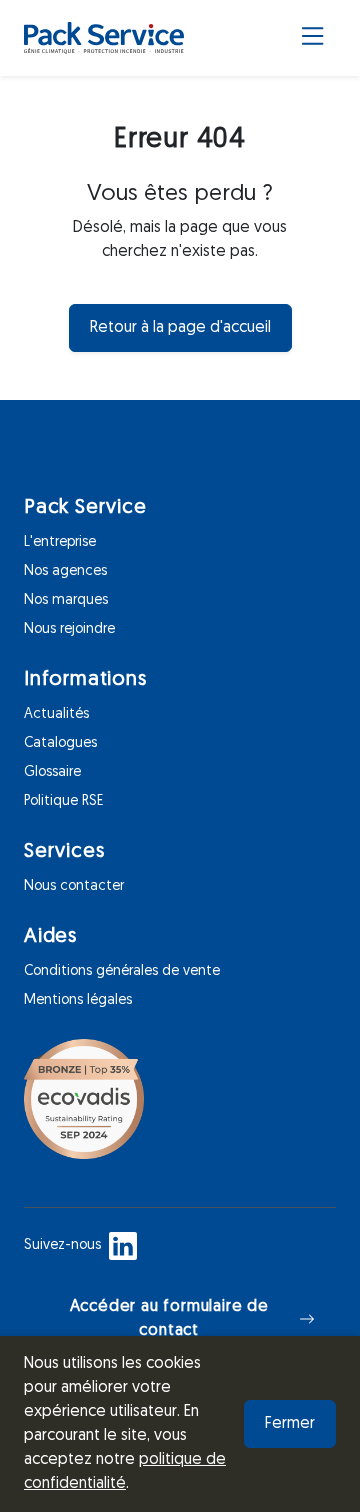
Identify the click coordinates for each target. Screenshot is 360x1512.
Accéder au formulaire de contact (169, 1319)
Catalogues (60, 743)
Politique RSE (63, 801)
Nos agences (65, 571)
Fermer (290, 1424)
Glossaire (52, 772)
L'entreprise (60, 542)
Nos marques (66, 600)
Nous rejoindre (69, 629)
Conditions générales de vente (122, 971)
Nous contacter (74, 886)
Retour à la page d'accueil (180, 328)
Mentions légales (78, 1000)
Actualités (56, 714)
